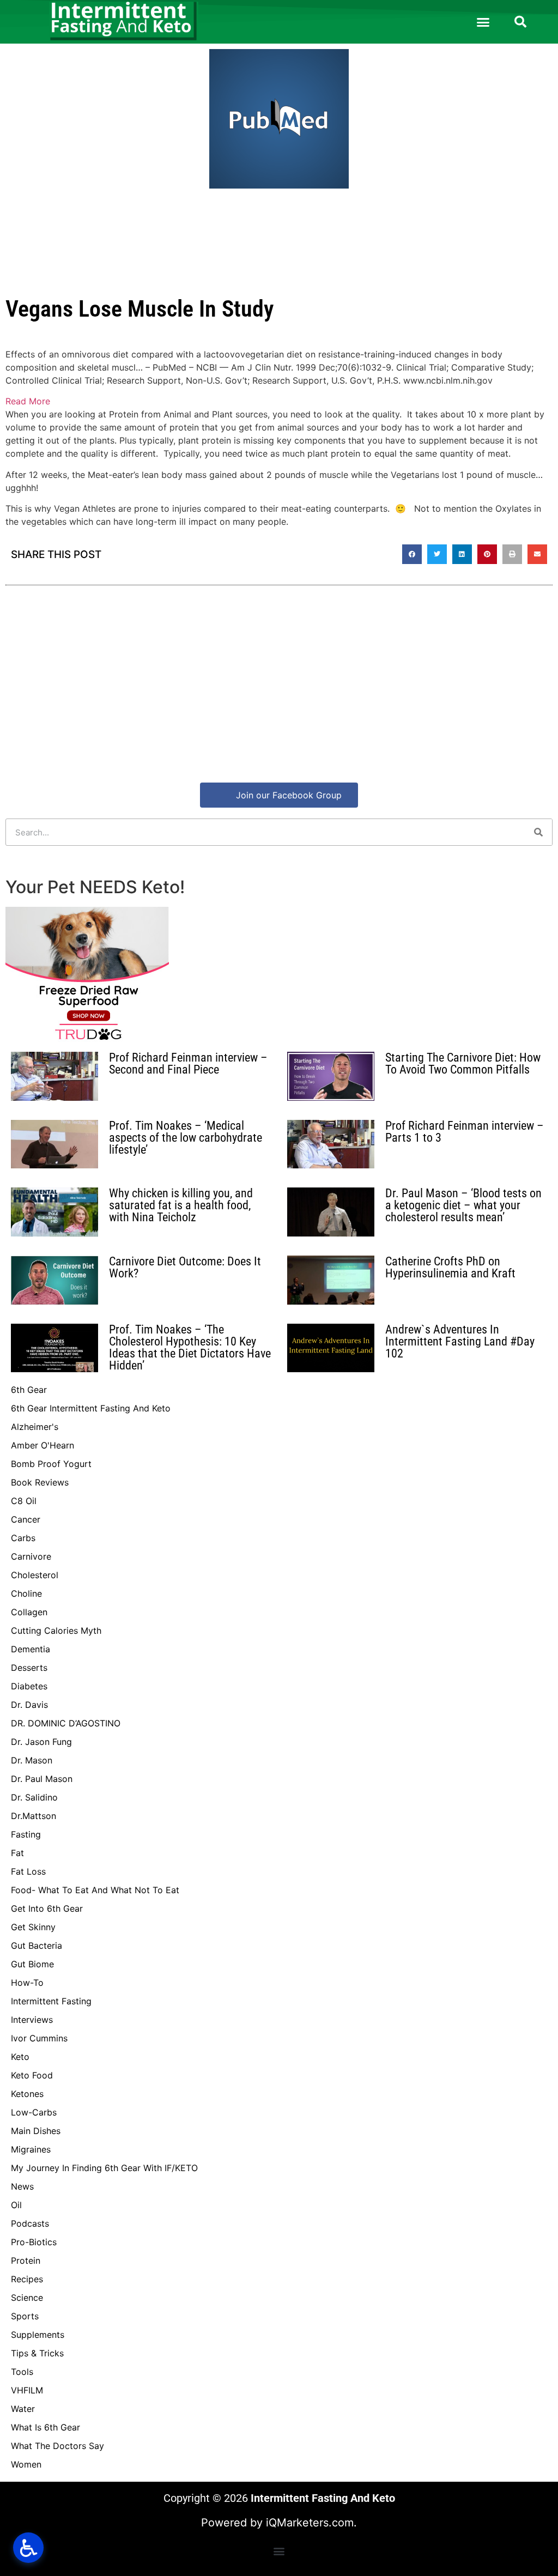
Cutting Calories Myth (56, 1631)
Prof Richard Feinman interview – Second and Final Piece (188, 1063)
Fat (17, 1853)
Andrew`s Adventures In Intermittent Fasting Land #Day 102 (460, 1341)
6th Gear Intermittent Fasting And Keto (91, 1408)
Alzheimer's (35, 1427)
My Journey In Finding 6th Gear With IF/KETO (104, 2168)
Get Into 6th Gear (47, 1908)
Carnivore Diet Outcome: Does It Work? (185, 1267)
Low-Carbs (34, 2112)
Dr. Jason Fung (41, 1742)
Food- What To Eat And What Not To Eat (95, 1890)
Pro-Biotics (34, 2242)
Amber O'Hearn (43, 1445)
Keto (20, 2057)
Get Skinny (33, 1927)
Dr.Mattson (34, 1816)
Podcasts (30, 2223)
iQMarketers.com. (311, 2523)
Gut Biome (32, 1964)
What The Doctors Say (57, 2446)
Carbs (23, 1538)
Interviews (32, 2020)
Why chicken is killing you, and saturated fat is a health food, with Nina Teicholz (181, 1205)
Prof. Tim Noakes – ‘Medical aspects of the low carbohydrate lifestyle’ (186, 1138)
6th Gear (29, 1390)
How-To (27, 1983)
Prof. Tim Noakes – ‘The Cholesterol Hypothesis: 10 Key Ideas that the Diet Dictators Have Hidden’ (190, 1347)
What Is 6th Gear (46, 2427)
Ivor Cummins (39, 2038)
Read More (28, 401)
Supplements (38, 2335)
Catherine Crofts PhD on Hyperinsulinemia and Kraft (450, 1267)
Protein (26, 2260)
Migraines (31, 2149)
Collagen (29, 1612)
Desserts (29, 1668)
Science (27, 2298)
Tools (22, 2372)
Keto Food (32, 2075)
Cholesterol (35, 1575)
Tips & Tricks (37, 2353)
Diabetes (29, 1686)
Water (23, 2409)
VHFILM (27, 2390)
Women (26, 2464)
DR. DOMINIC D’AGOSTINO (66, 1723)
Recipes (27, 2279)
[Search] (538, 832)
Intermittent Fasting (51, 2001)
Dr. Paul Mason (42, 1779)
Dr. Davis (29, 1705)
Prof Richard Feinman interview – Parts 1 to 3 (465, 1132)
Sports (25, 2316)
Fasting (26, 1834)
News (22, 2186)
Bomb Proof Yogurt (51, 1464)
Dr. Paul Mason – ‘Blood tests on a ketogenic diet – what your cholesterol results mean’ (463, 1205)
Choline (26, 1593)
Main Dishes (36, 2131)
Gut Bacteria (37, 1945)
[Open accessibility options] (28, 2548)
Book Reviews (40, 1482)
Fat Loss (28, 1871)
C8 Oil (24, 1501)
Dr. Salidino (34, 1797)
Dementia (31, 1649)
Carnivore (31, 1556)
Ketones (27, 2094)
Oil (16, 2205)
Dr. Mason (32, 1760)
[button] (483, 22)
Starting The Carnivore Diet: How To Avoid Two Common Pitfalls (463, 1063)
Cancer (26, 1519)
